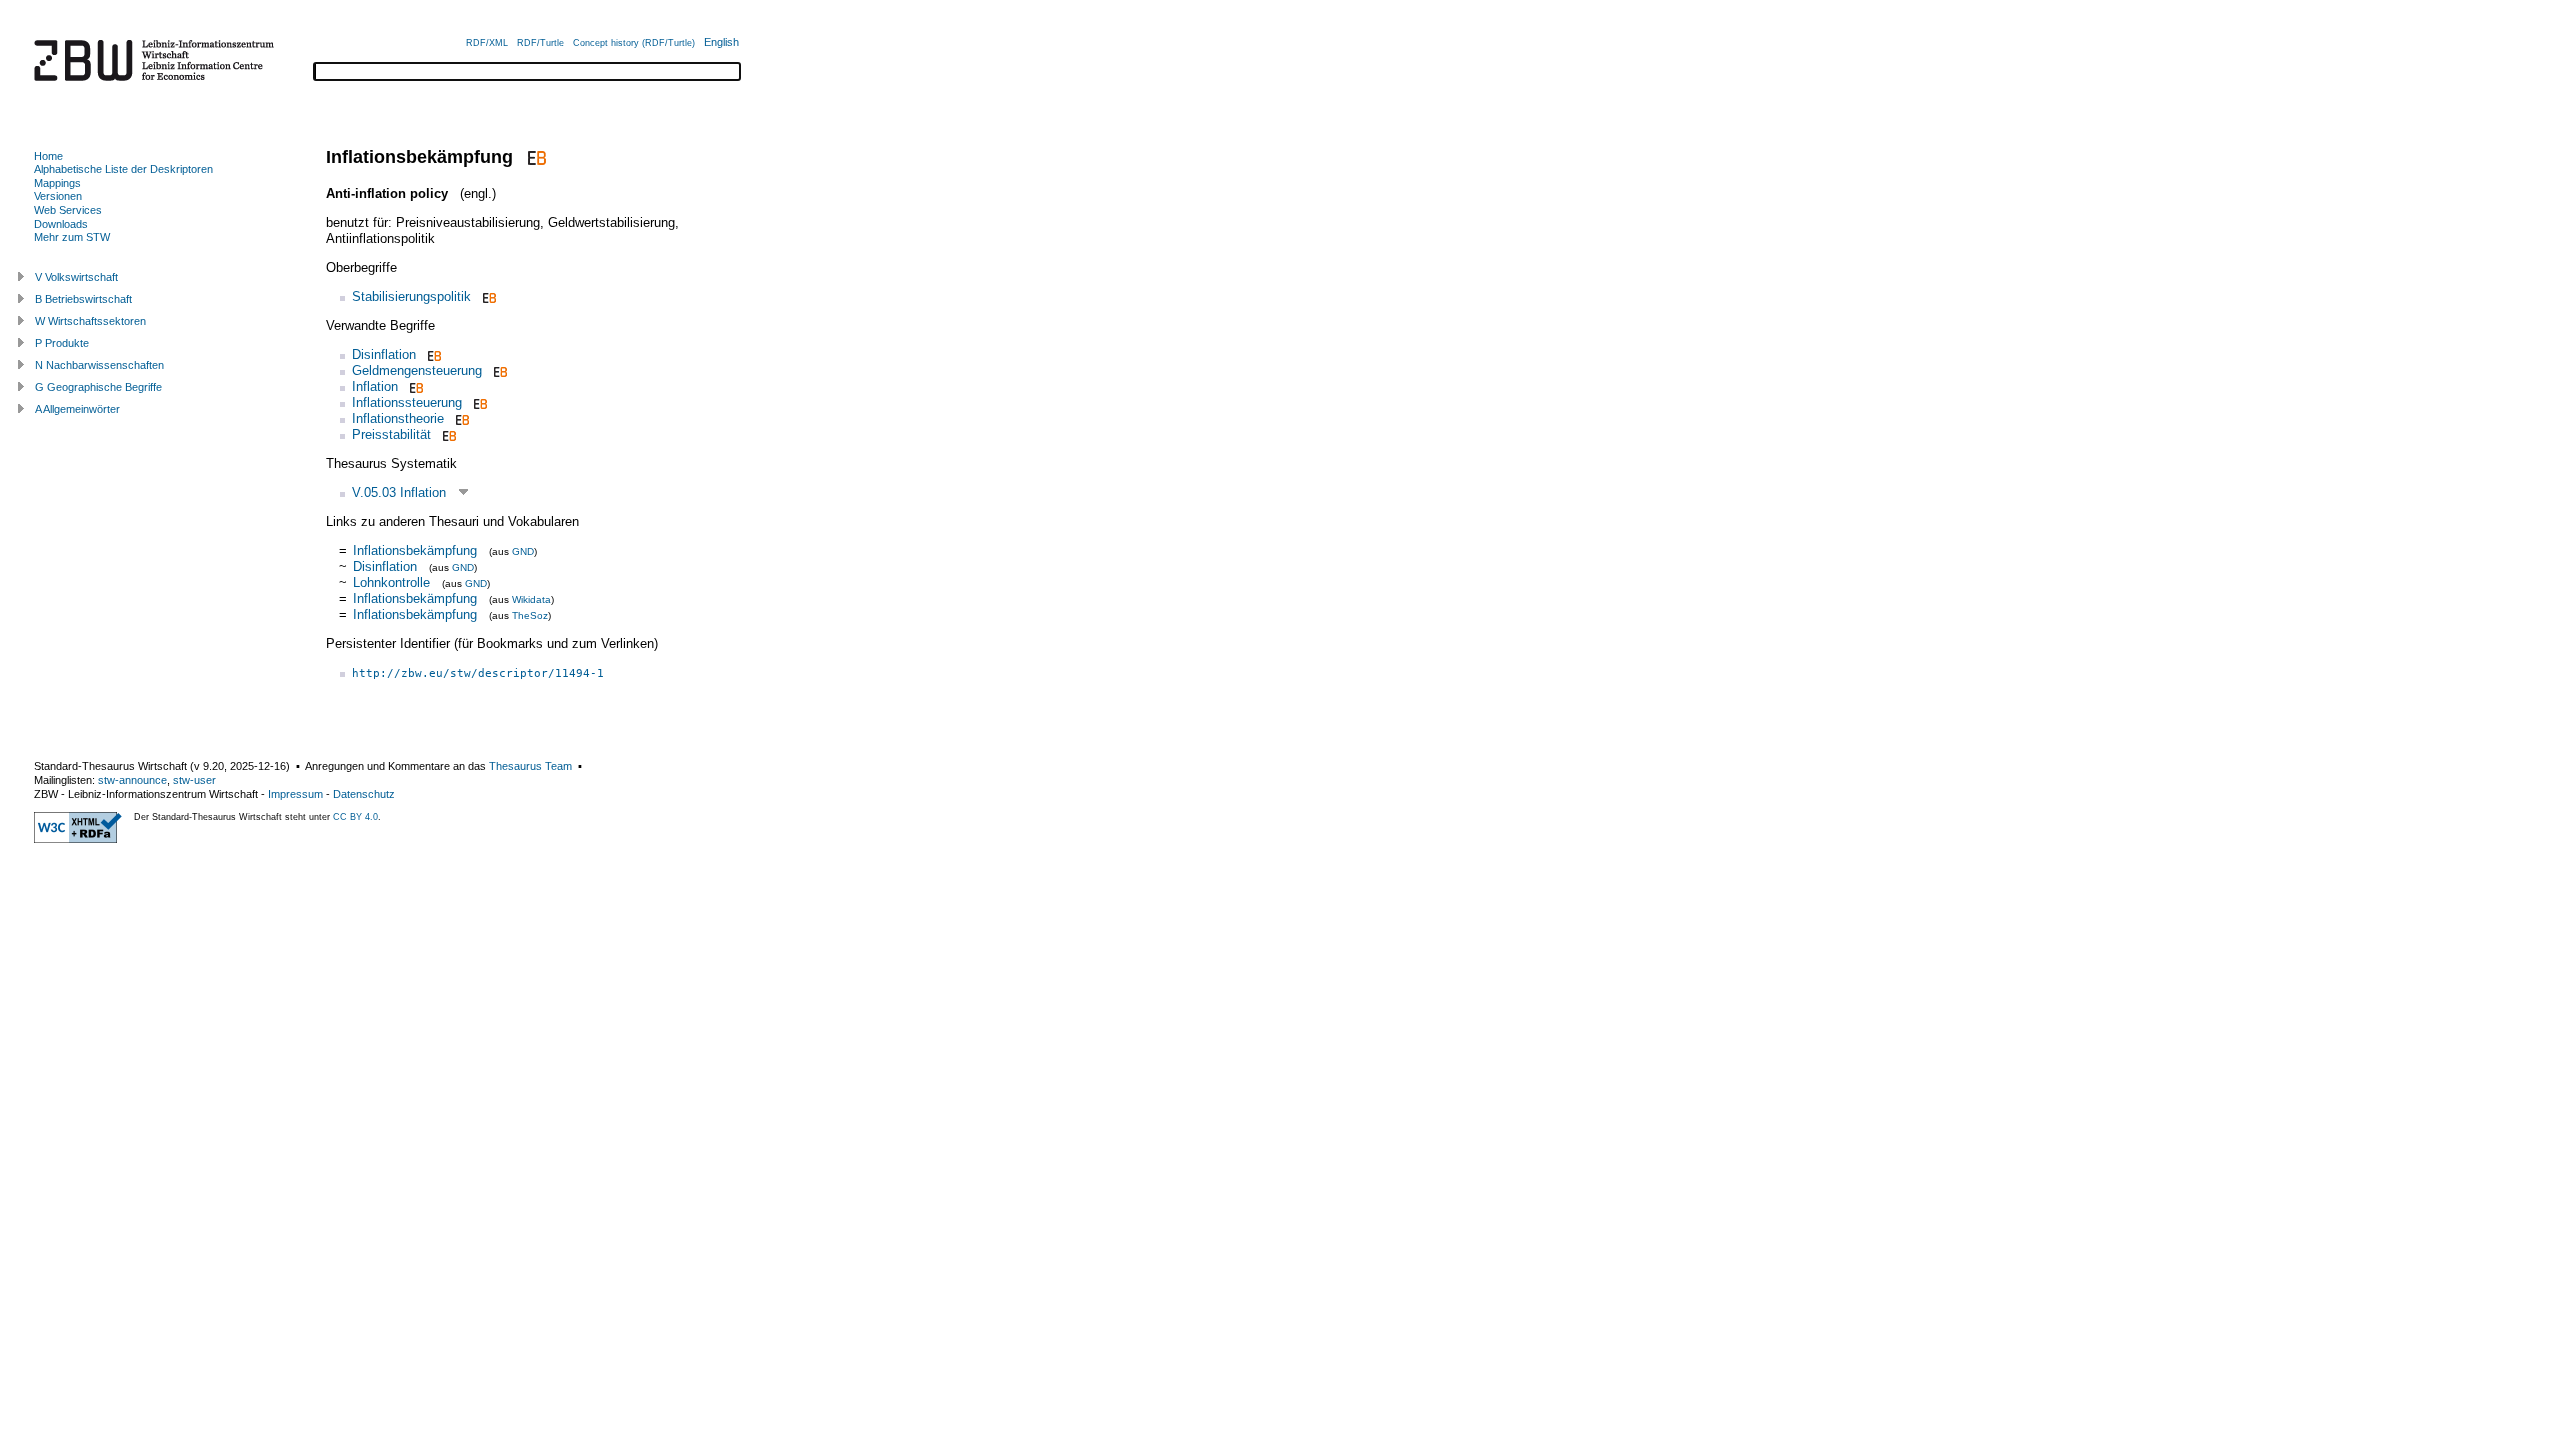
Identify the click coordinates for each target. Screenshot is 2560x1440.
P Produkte (62, 343)
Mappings (57, 183)
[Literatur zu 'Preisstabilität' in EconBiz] (447, 434)
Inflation (375, 386)
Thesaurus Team (530, 766)
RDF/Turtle (540, 43)
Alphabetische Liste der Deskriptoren (123, 169)
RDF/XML (487, 43)
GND (523, 551)
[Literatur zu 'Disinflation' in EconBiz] (432, 354)
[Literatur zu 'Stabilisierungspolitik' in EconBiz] (487, 296)
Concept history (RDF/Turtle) (634, 43)
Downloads (61, 224)
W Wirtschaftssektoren (90, 321)
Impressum (295, 794)
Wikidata (531, 599)
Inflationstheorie (398, 418)
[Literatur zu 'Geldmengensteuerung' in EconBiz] (498, 370)
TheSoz (530, 615)
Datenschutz (364, 794)
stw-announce (132, 780)
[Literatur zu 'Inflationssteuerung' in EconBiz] (478, 402)
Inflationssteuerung (407, 402)
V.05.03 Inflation (399, 492)
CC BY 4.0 (355, 817)
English (721, 42)
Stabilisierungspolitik (411, 296)
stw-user (194, 780)
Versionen (58, 196)
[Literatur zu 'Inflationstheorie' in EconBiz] (460, 418)
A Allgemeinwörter (77, 409)
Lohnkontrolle (391, 582)
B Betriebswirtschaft (83, 299)
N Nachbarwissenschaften (99, 365)
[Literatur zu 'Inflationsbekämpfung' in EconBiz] (534, 157)
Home (48, 156)
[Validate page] (78, 839)
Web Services (68, 210)
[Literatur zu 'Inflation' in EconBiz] (414, 386)
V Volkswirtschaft (76, 277)
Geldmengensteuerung (417, 370)
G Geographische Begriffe (98, 387)
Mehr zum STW (72, 237)
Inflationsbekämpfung (415, 550)
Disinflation (384, 354)
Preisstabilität (391, 434)
